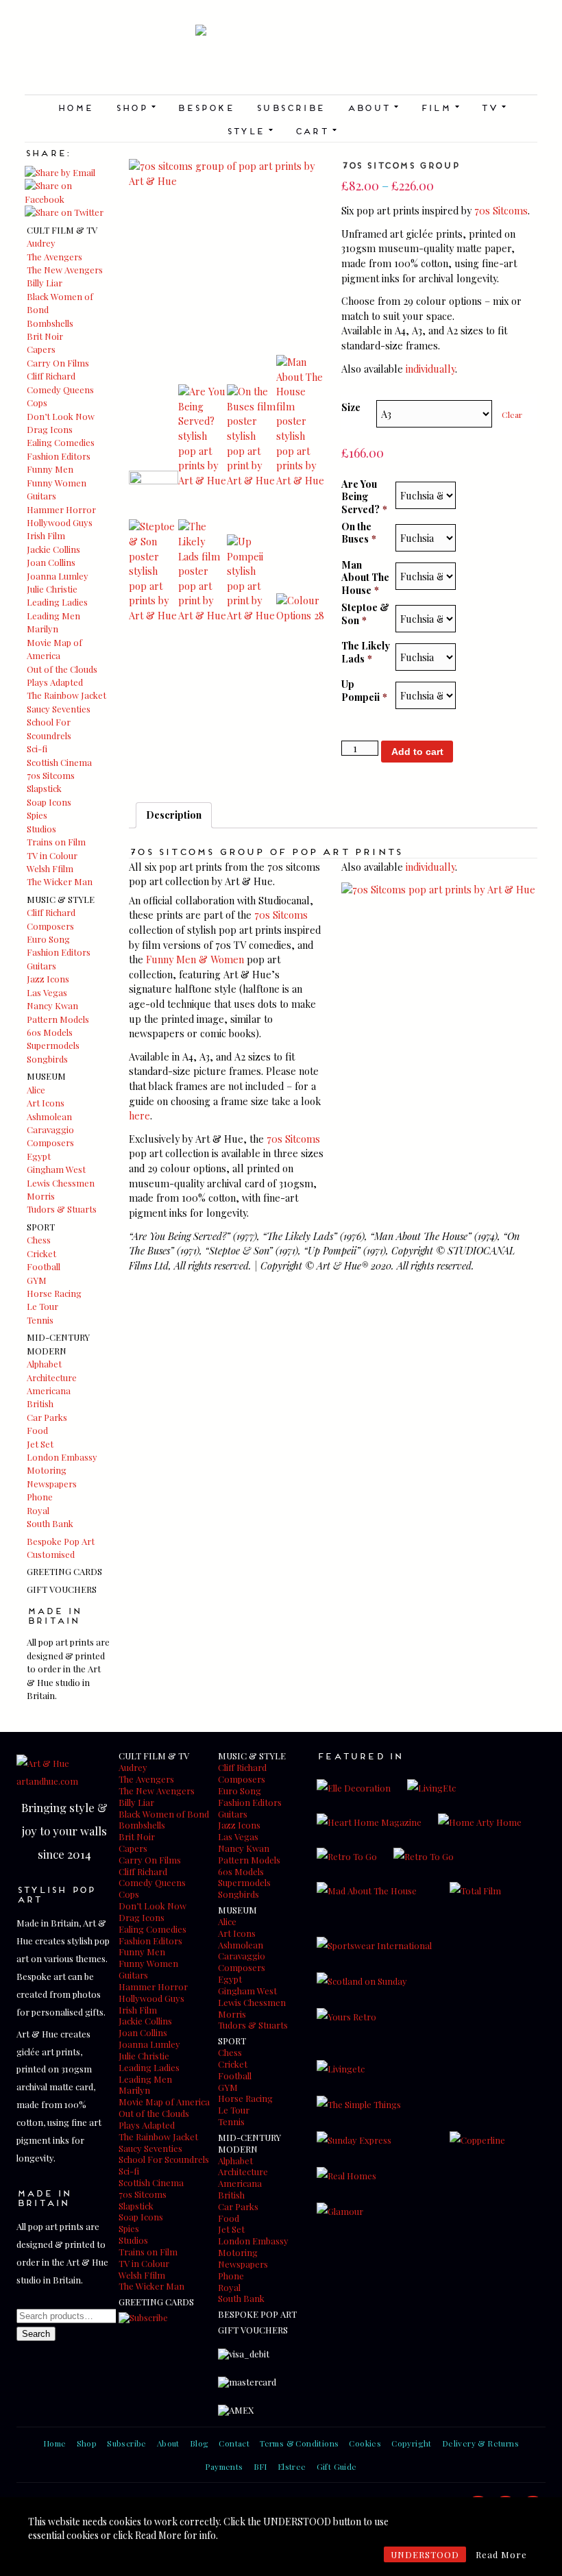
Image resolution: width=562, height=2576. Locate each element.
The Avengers (54, 257)
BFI (260, 2466)
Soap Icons (49, 802)
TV (493, 107)
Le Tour (42, 1306)
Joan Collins (51, 562)
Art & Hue (281, 60)
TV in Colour (52, 855)
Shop (135, 107)
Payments (224, 2466)
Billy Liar (45, 283)
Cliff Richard (51, 376)
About (372, 107)
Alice (36, 1090)
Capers (41, 349)
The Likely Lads (366, 652)
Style (249, 130)
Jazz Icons (48, 979)
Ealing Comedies (61, 442)
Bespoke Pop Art (61, 1541)
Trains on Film (56, 842)
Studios (41, 829)
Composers (50, 926)
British (40, 1403)
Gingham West (56, 1169)
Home (75, 107)
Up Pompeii (364, 690)
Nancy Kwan (52, 1005)
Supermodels (53, 1045)
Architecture (52, 1377)
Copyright (412, 2443)
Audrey (41, 243)
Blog (199, 2443)
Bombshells (50, 323)
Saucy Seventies (59, 709)
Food (37, 1430)
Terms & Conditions (299, 2443)
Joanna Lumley (58, 576)
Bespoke (205, 107)
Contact (234, 2443)
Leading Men (53, 616)
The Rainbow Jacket (66, 695)
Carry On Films (58, 363)
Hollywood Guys (60, 522)
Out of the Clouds (62, 669)
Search (36, 2334)
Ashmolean (49, 1116)
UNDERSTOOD (425, 2554)
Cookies (365, 2443)
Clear (512, 414)
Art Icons (46, 1103)
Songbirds (47, 1059)
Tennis (40, 1320)
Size (351, 407)
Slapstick (44, 788)
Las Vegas (47, 992)
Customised (51, 1554)
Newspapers (52, 1484)
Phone (40, 1497)
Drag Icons (50, 429)
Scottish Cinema (59, 762)
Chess (39, 1240)
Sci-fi (37, 748)
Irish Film (46, 535)
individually (430, 369)
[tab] (174, 815)
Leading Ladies (57, 602)
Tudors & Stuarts (62, 1209)
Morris (41, 1196)
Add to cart (417, 752)
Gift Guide (337, 2466)
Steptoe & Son (365, 614)
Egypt (39, 1156)
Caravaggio (50, 1129)
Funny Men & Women (195, 959)
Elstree (292, 2466)
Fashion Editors (59, 456)
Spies (37, 815)
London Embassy (62, 1457)
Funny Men (50, 469)
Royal (38, 1510)
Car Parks (47, 1417)
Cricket (41, 1253)
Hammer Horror (61, 509)
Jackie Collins (53, 549)
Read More (501, 2554)
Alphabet (44, 1364)
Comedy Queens (60, 389)
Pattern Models (58, 1019)
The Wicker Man (60, 881)
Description (174, 815)
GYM (37, 1280)
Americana (49, 1390)
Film (440, 107)
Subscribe (290, 107)
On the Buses (359, 533)
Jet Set (40, 1444)
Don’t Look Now (61, 416)
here (139, 1115)
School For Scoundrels (164, 2159)
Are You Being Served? (364, 497)
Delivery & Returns (480, 2443)
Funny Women (57, 483)
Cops (37, 402)
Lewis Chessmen (61, 1183)
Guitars (41, 496)
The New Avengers (65, 270)
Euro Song (48, 939)
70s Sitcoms (51, 775)
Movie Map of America (164, 2102)
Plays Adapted (55, 682)
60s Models (50, 1032)
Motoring (47, 1470)
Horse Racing (54, 1293)
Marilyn (42, 629)
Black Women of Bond (164, 1814)
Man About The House (365, 578)
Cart (316, 130)
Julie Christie (52, 589)
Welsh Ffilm (50, 868)
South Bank (50, 1523)
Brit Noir (45, 336)
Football (44, 1266)
